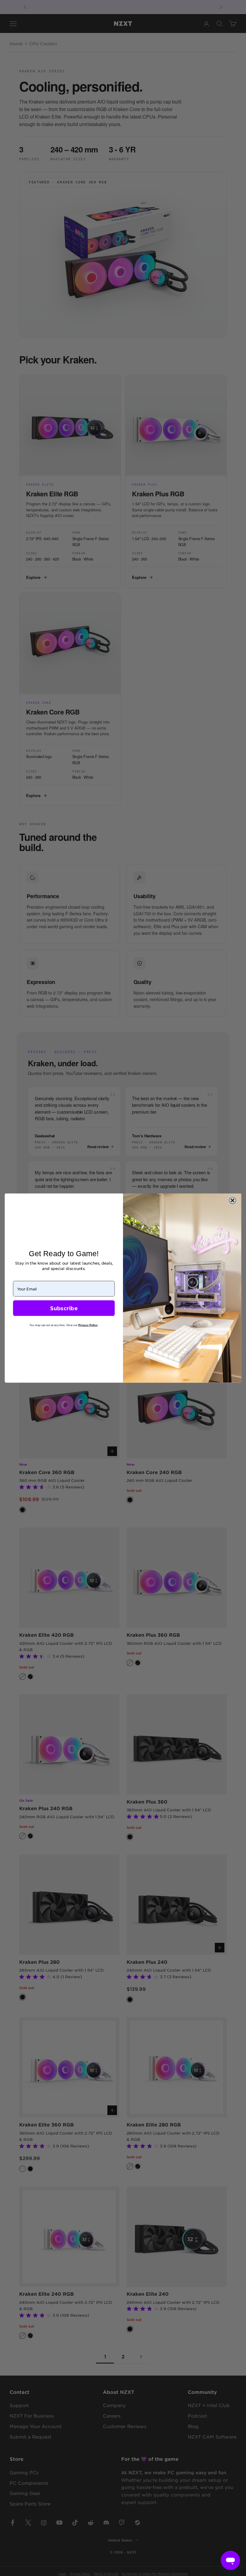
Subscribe (64, 1308)
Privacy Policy (88, 1325)
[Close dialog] (232, 1200)
